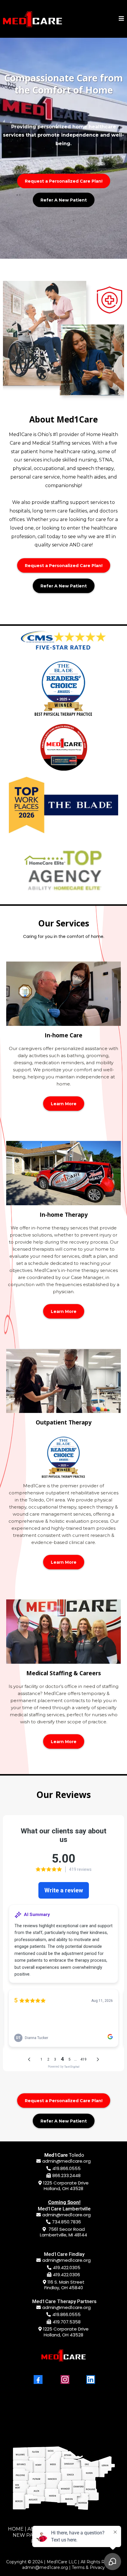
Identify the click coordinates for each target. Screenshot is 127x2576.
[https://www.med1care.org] (32, 19)
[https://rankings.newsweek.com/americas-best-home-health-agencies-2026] (63, 747)
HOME (16, 2529)
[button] (121, 19)
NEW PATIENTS (32, 2535)
